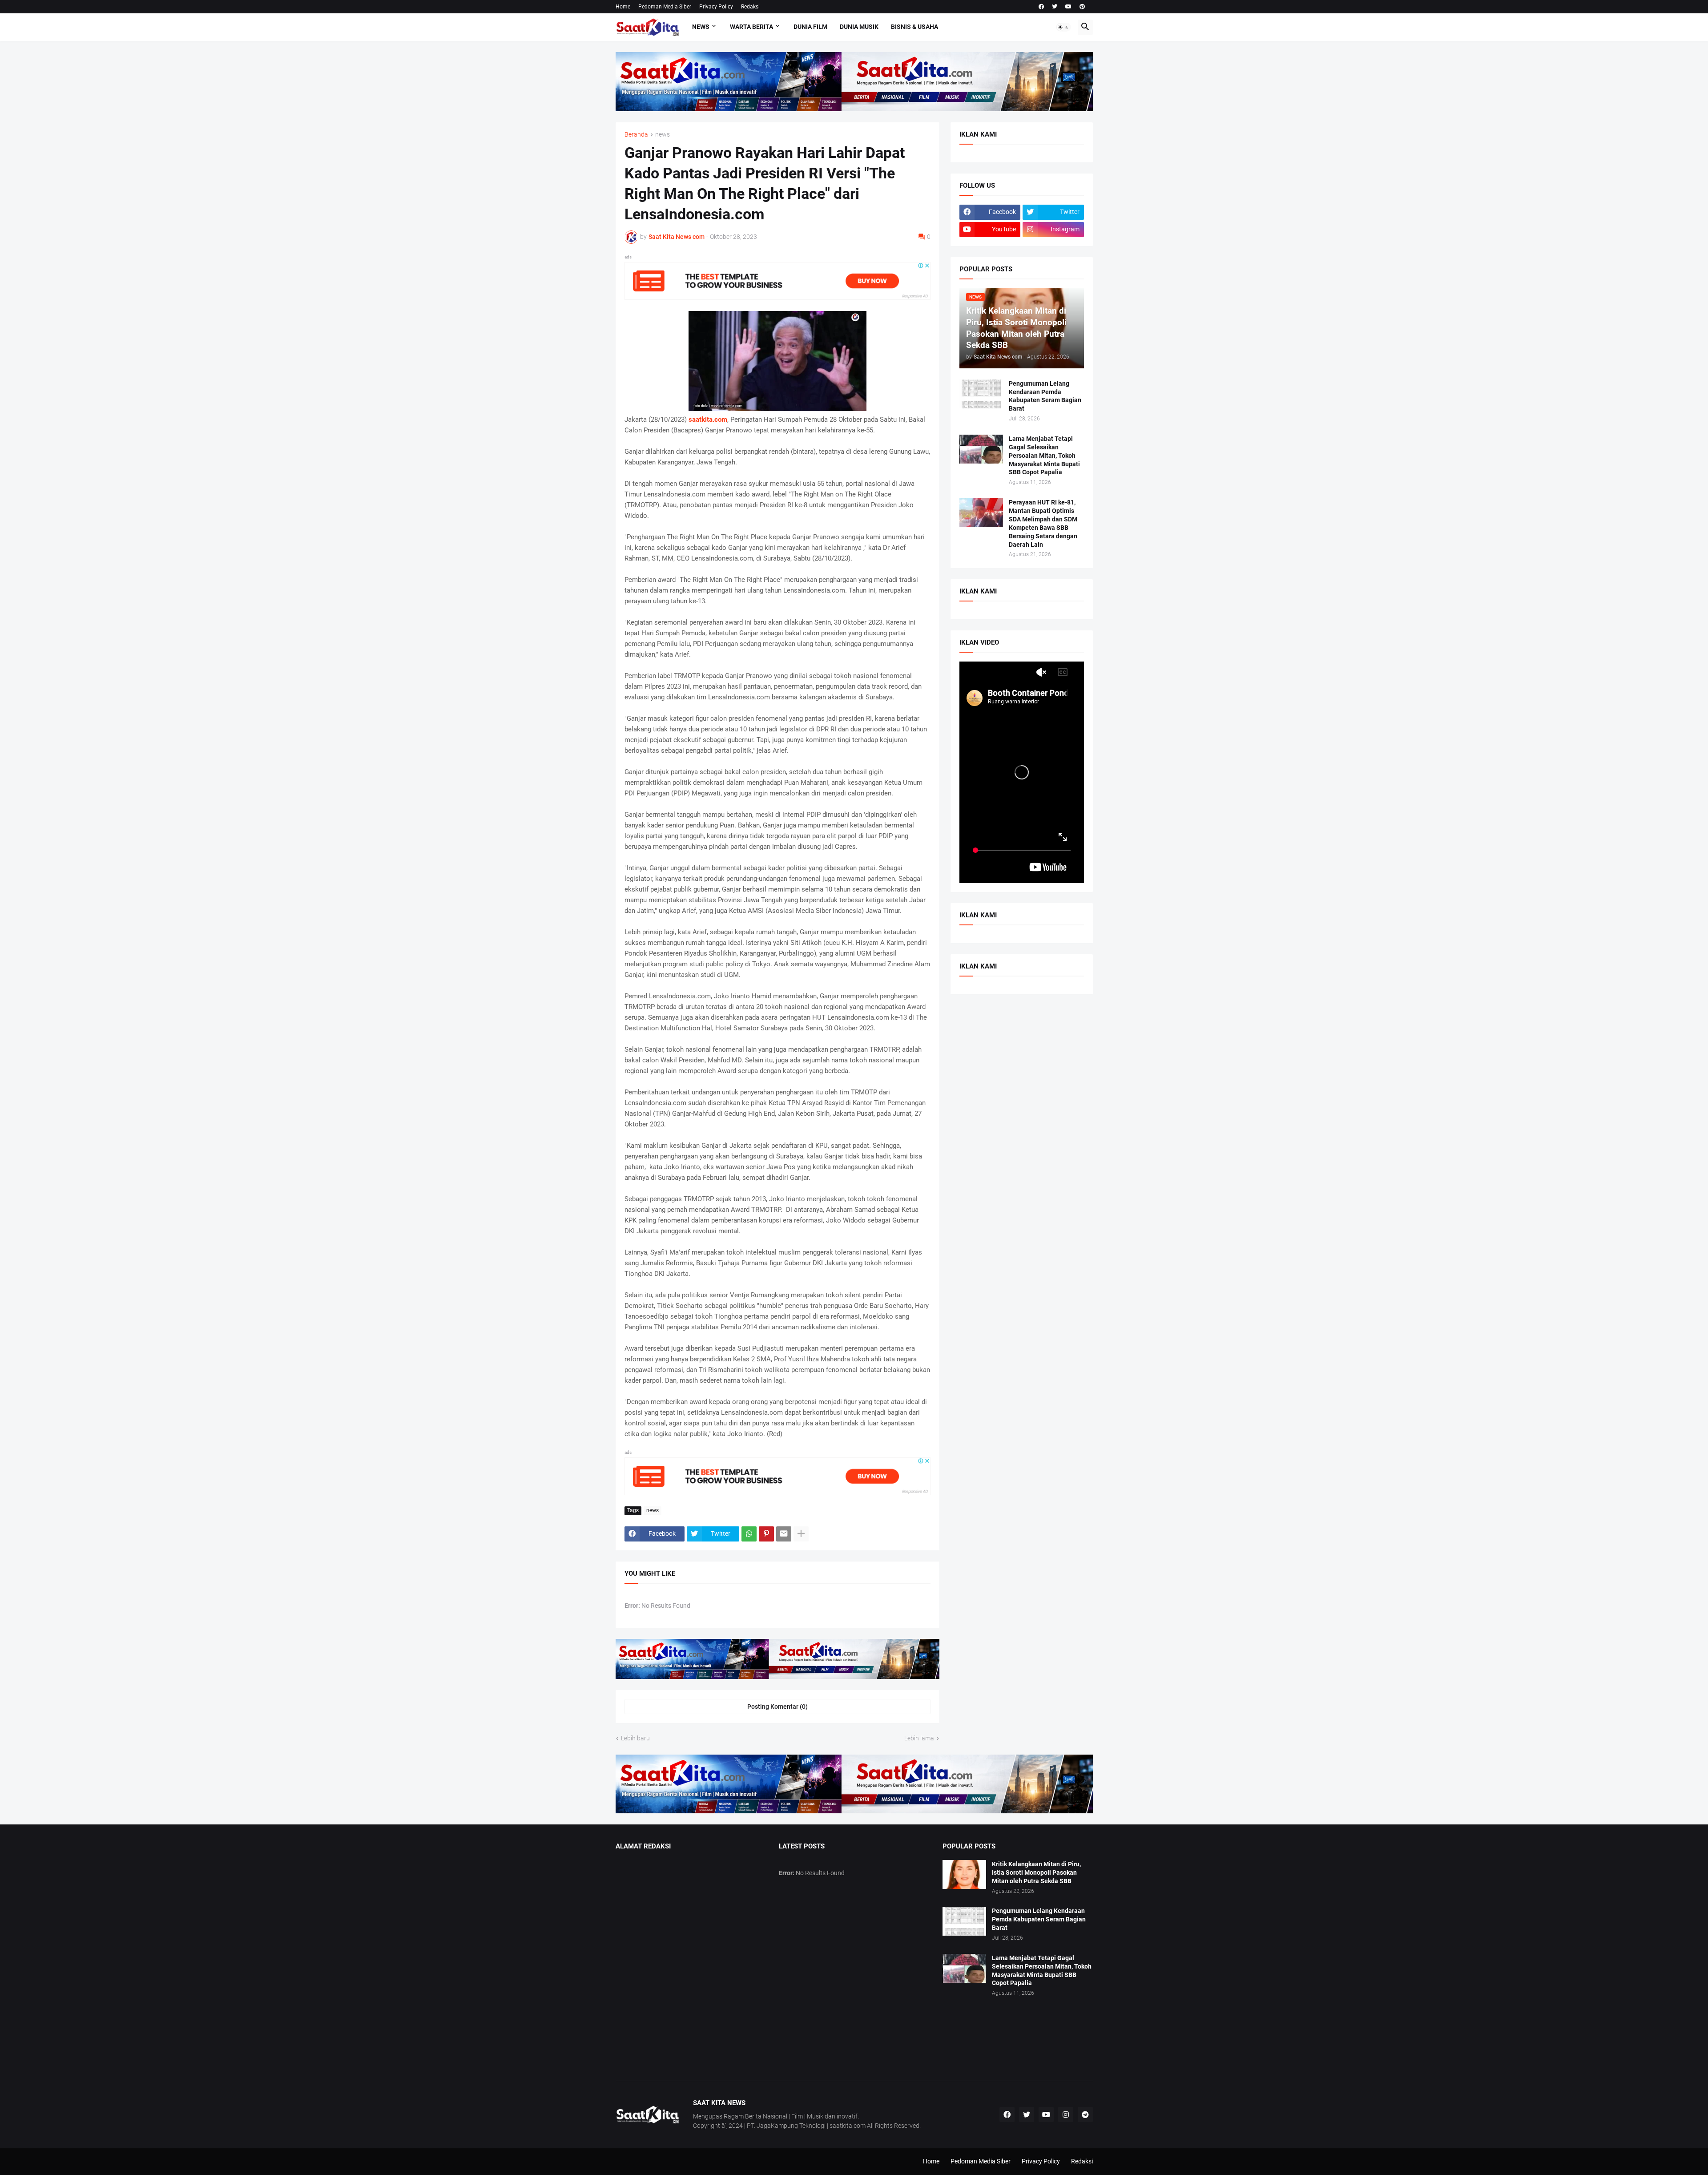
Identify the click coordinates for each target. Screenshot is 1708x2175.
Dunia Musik (859, 27)
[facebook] (1041, 7)
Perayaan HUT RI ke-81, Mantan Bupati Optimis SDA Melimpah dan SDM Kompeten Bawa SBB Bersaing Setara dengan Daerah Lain (1043, 523)
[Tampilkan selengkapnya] (801, 1534)
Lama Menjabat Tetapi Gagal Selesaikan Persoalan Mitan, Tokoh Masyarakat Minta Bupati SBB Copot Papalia (1044, 456)
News (701, 27)
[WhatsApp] (749, 1534)
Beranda (636, 135)
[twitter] (1055, 7)
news (663, 135)
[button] (1063, 27)
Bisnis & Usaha (914, 27)
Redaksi (750, 7)
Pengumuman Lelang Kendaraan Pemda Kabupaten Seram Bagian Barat (1045, 396)
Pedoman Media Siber (665, 7)
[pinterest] (1082, 7)
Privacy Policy (716, 7)
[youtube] (1068, 7)
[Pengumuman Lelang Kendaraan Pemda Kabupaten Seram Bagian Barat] (981, 394)
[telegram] (1085, 2114)
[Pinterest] (766, 1534)
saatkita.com (708, 420)
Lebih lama (919, 1738)
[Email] (784, 1534)
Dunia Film (810, 27)
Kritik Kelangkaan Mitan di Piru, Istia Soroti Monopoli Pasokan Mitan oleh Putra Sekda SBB (1036, 1872)
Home (623, 7)
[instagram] (1066, 2114)
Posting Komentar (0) (777, 1707)
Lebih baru (635, 1738)
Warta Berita (751, 27)
